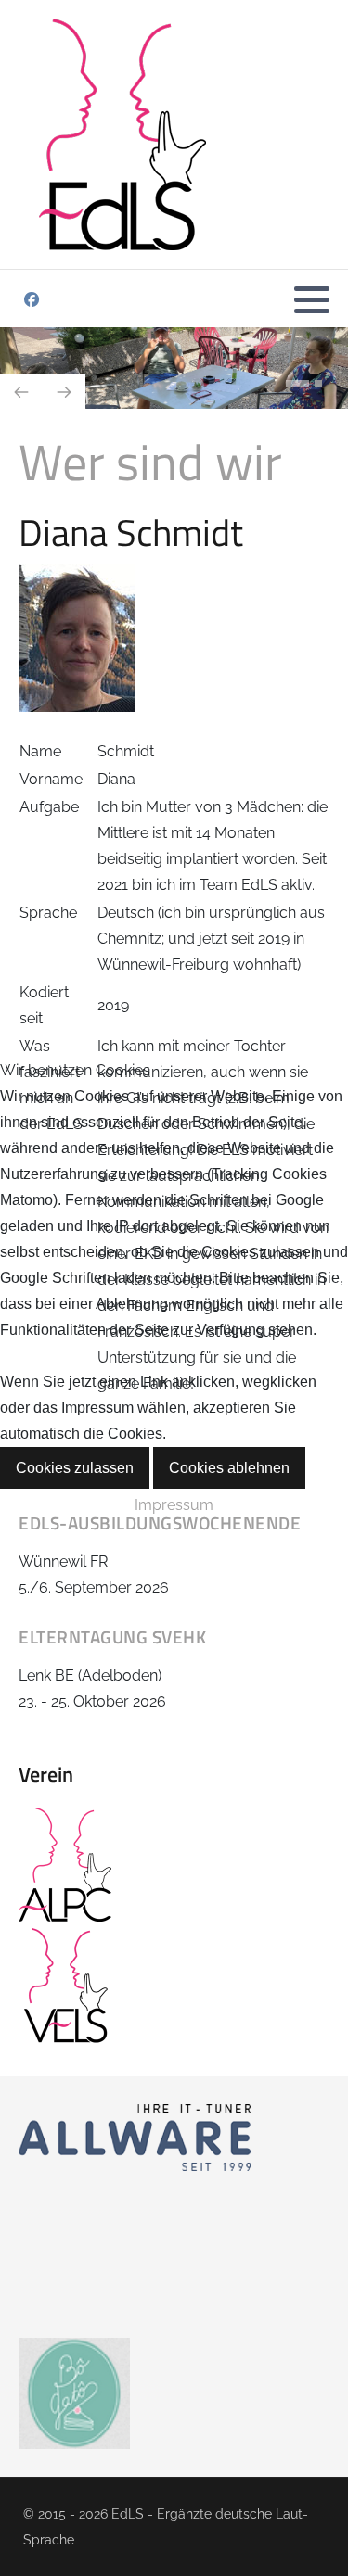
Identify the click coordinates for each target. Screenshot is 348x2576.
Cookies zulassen (75, 1468)
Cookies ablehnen (229, 1468)
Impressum (174, 1505)
